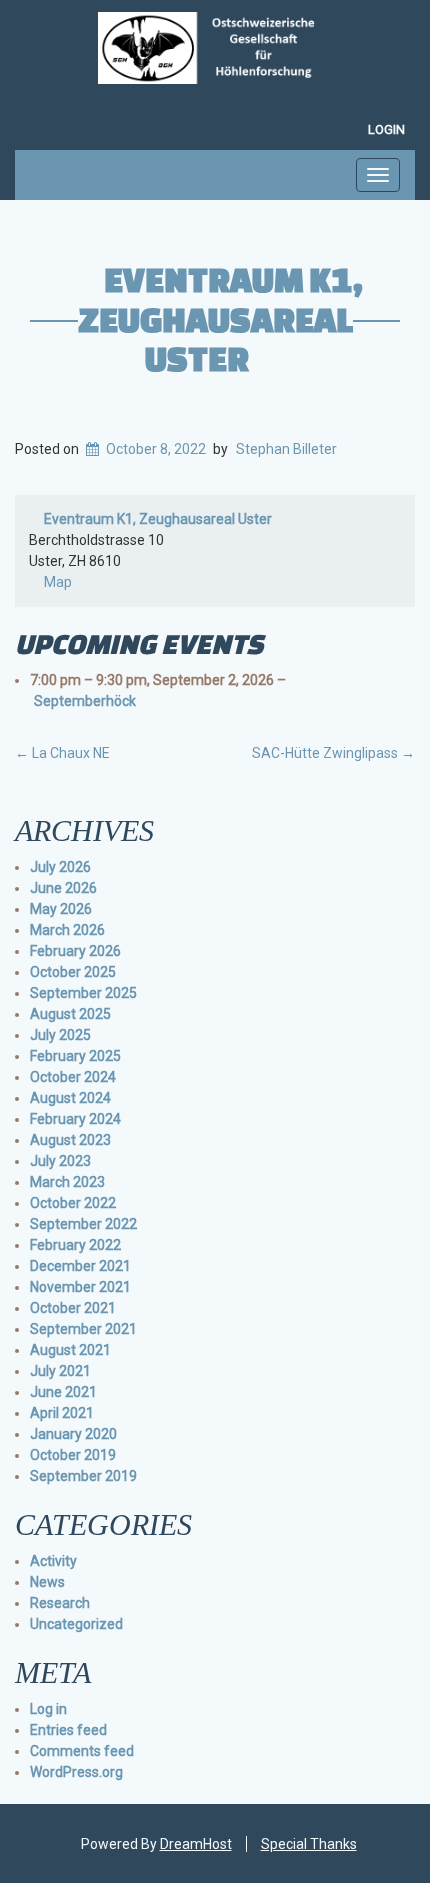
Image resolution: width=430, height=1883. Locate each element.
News (47, 1582)
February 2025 (75, 1056)
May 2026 (61, 909)
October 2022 (73, 1203)
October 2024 (73, 1077)
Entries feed (68, 1730)
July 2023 (60, 1161)
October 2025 (73, 972)
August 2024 (70, 1098)
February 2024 (75, 1119)
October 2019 (73, 1455)
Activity (53, 1561)
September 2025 (83, 993)
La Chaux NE (62, 753)
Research (60, 1603)
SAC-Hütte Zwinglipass (333, 753)
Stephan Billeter (286, 449)
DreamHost (196, 1844)
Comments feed (82, 1751)
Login (386, 129)
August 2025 (70, 1014)
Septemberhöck (85, 701)
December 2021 (80, 1266)
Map (50, 583)
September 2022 (83, 1224)
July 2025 (60, 1035)
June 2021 (63, 1392)
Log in (48, 1709)
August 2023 (70, 1140)
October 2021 (73, 1308)
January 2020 (73, 1434)
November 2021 (80, 1287)
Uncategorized (76, 1624)
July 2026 (60, 867)
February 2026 (75, 951)
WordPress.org (76, 1772)
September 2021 (83, 1329)
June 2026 (63, 888)
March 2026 (67, 930)
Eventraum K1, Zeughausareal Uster (220, 318)
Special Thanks (309, 1844)
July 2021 (60, 1371)
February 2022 (75, 1245)
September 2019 (83, 1476)
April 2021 (62, 1413)
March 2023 (67, 1182)
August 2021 (70, 1350)
